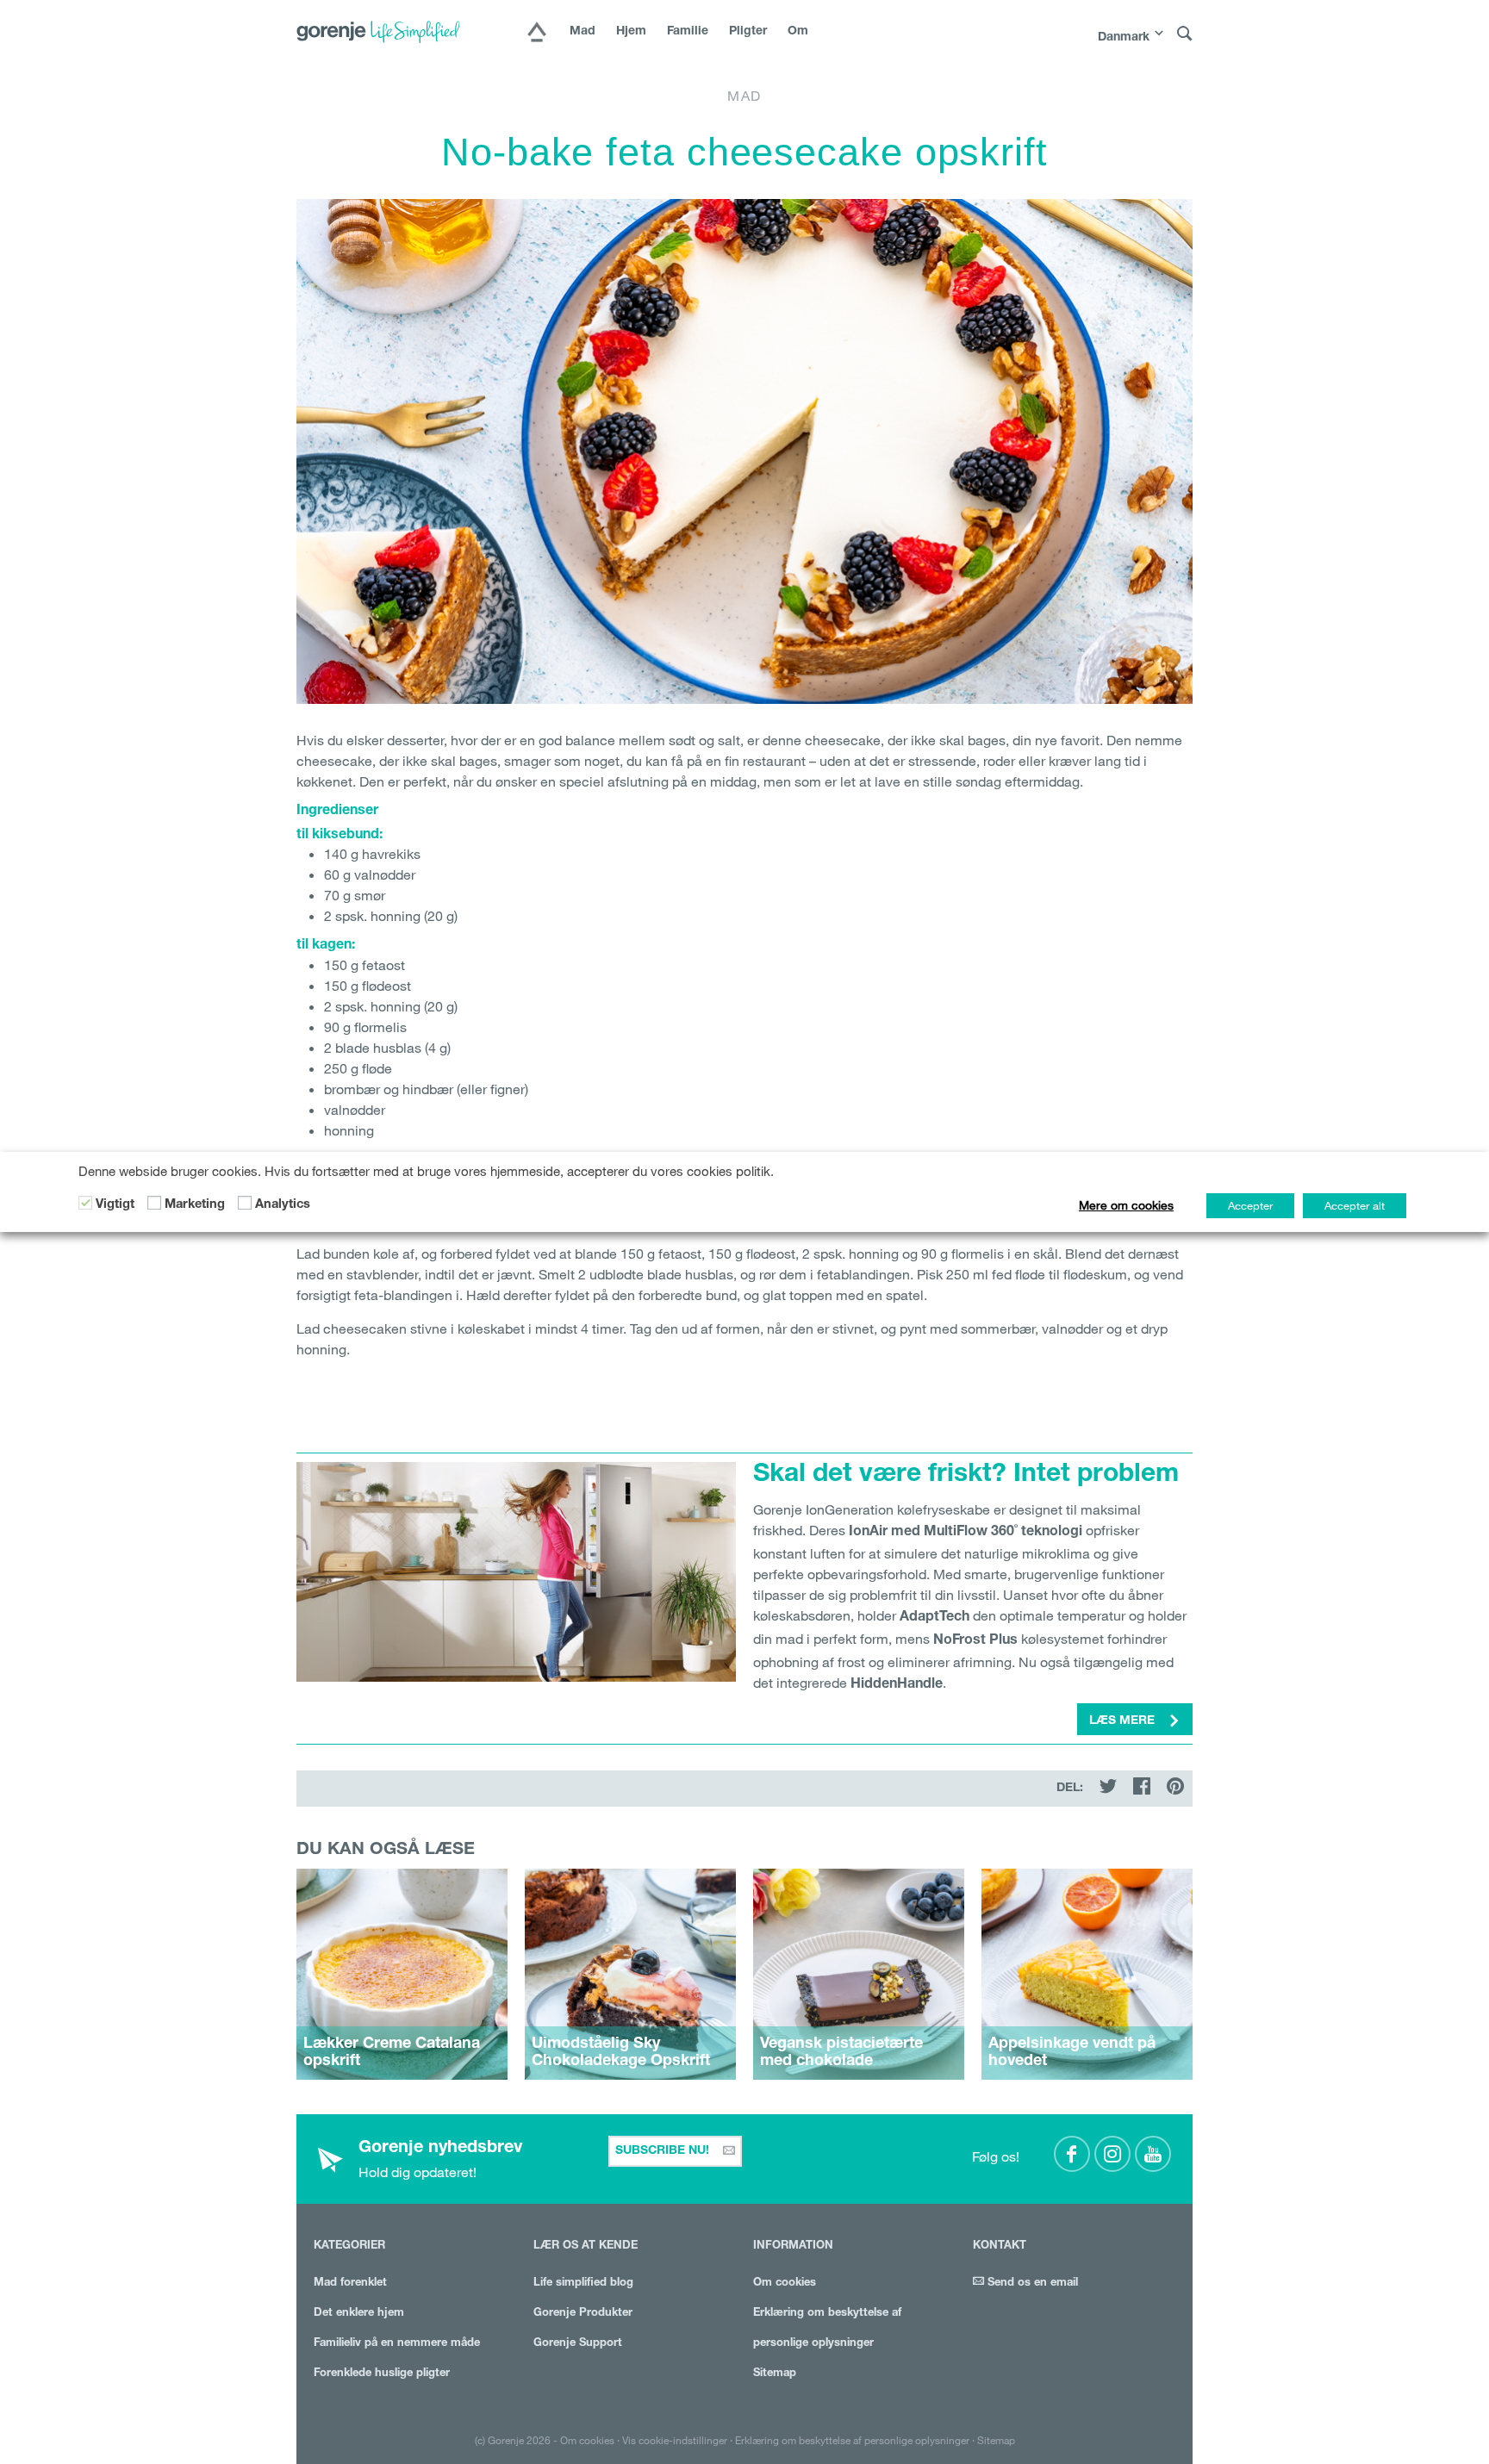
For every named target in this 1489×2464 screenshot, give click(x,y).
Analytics (283, 1205)
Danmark (1124, 38)
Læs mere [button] (1124, 1721)
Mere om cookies (1126, 1205)
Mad (583, 32)
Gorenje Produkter (583, 2314)
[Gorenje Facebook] (1072, 2154)
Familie (688, 32)
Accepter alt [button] (1355, 1205)
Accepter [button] (1250, 1205)
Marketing (195, 1205)
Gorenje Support (578, 2344)
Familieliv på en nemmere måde (397, 2344)
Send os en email (1031, 2284)
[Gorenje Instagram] (1112, 2154)
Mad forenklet (350, 2284)
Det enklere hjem (359, 2314)
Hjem (631, 32)
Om (798, 32)
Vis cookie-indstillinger (675, 2440)
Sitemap (775, 2374)
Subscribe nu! (664, 2151)
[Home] (537, 34)
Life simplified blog (583, 2284)
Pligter (748, 32)
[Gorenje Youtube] (1153, 2154)
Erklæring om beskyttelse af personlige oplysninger (852, 2440)
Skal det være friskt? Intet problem (966, 1476)
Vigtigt (115, 1205)
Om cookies (785, 2284)
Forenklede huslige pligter (382, 2374)
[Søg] (1185, 34)
